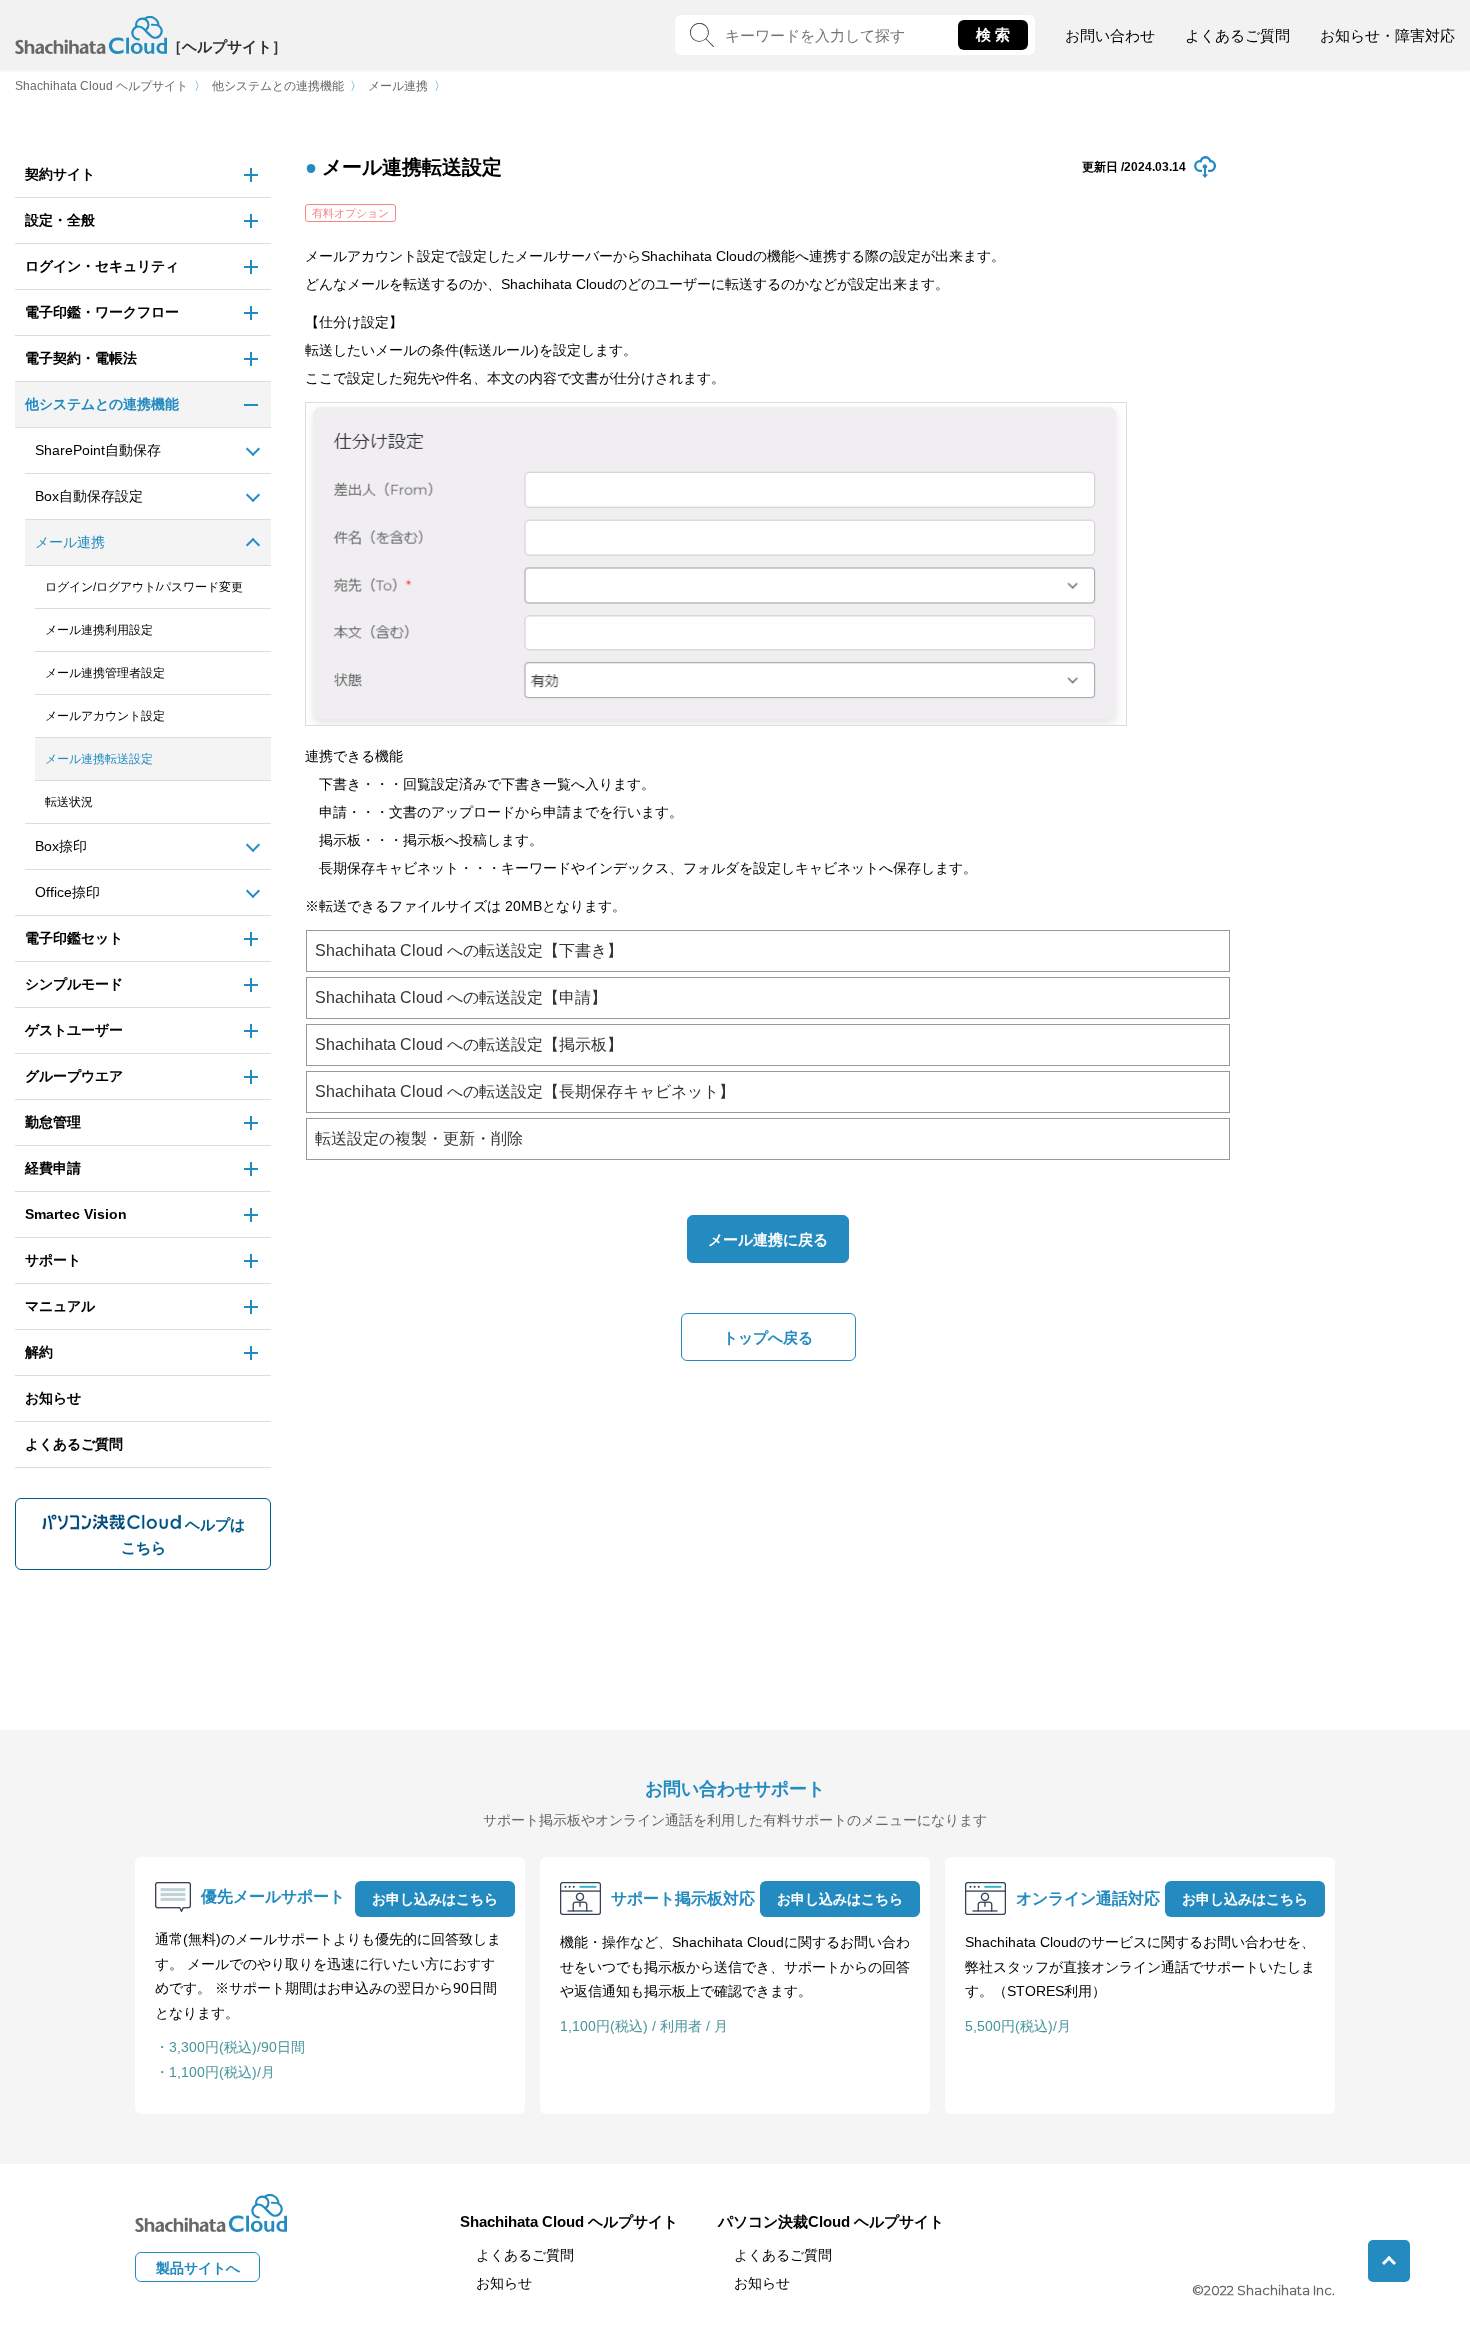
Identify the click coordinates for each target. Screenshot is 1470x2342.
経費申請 (53, 1168)
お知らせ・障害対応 (1387, 35)
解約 (39, 1352)
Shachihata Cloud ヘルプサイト (101, 86)
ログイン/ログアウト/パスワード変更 (144, 587)
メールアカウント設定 (105, 716)
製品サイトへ (198, 2268)
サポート (53, 1260)
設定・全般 (60, 220)
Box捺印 (61, 846)
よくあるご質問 (1237, 35)
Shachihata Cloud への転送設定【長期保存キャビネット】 (525, 1091)
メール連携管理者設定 (105, 673)
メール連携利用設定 (99, 630)
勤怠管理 (53, 1122)
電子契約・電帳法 (81, 358)
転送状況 (69, 802)
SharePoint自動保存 (98, 450)
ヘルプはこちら (183, 1536)
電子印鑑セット (74, 938)
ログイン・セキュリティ (102, 266)
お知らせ (53, 1398)
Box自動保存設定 (89, 496)
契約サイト (60, 174)
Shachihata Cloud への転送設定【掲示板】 (469, 1044)
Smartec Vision (76, 1214)
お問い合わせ (1110, 35)
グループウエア (74, 1076)
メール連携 (398, 86)
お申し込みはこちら (435, 1899)
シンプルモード (74, 984)
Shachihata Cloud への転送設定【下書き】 (469, 950)
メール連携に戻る (768, 1239)
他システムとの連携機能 (278, 86)
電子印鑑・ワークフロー (102, 312)
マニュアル (60, 1306)
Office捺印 (67, 892)
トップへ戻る (768, 1337)
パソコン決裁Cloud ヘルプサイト (831, 2221)
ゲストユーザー (74, 1030)
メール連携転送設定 (99, 759)
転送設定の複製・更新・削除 (419, 1138)
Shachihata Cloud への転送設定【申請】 (461, 997)
